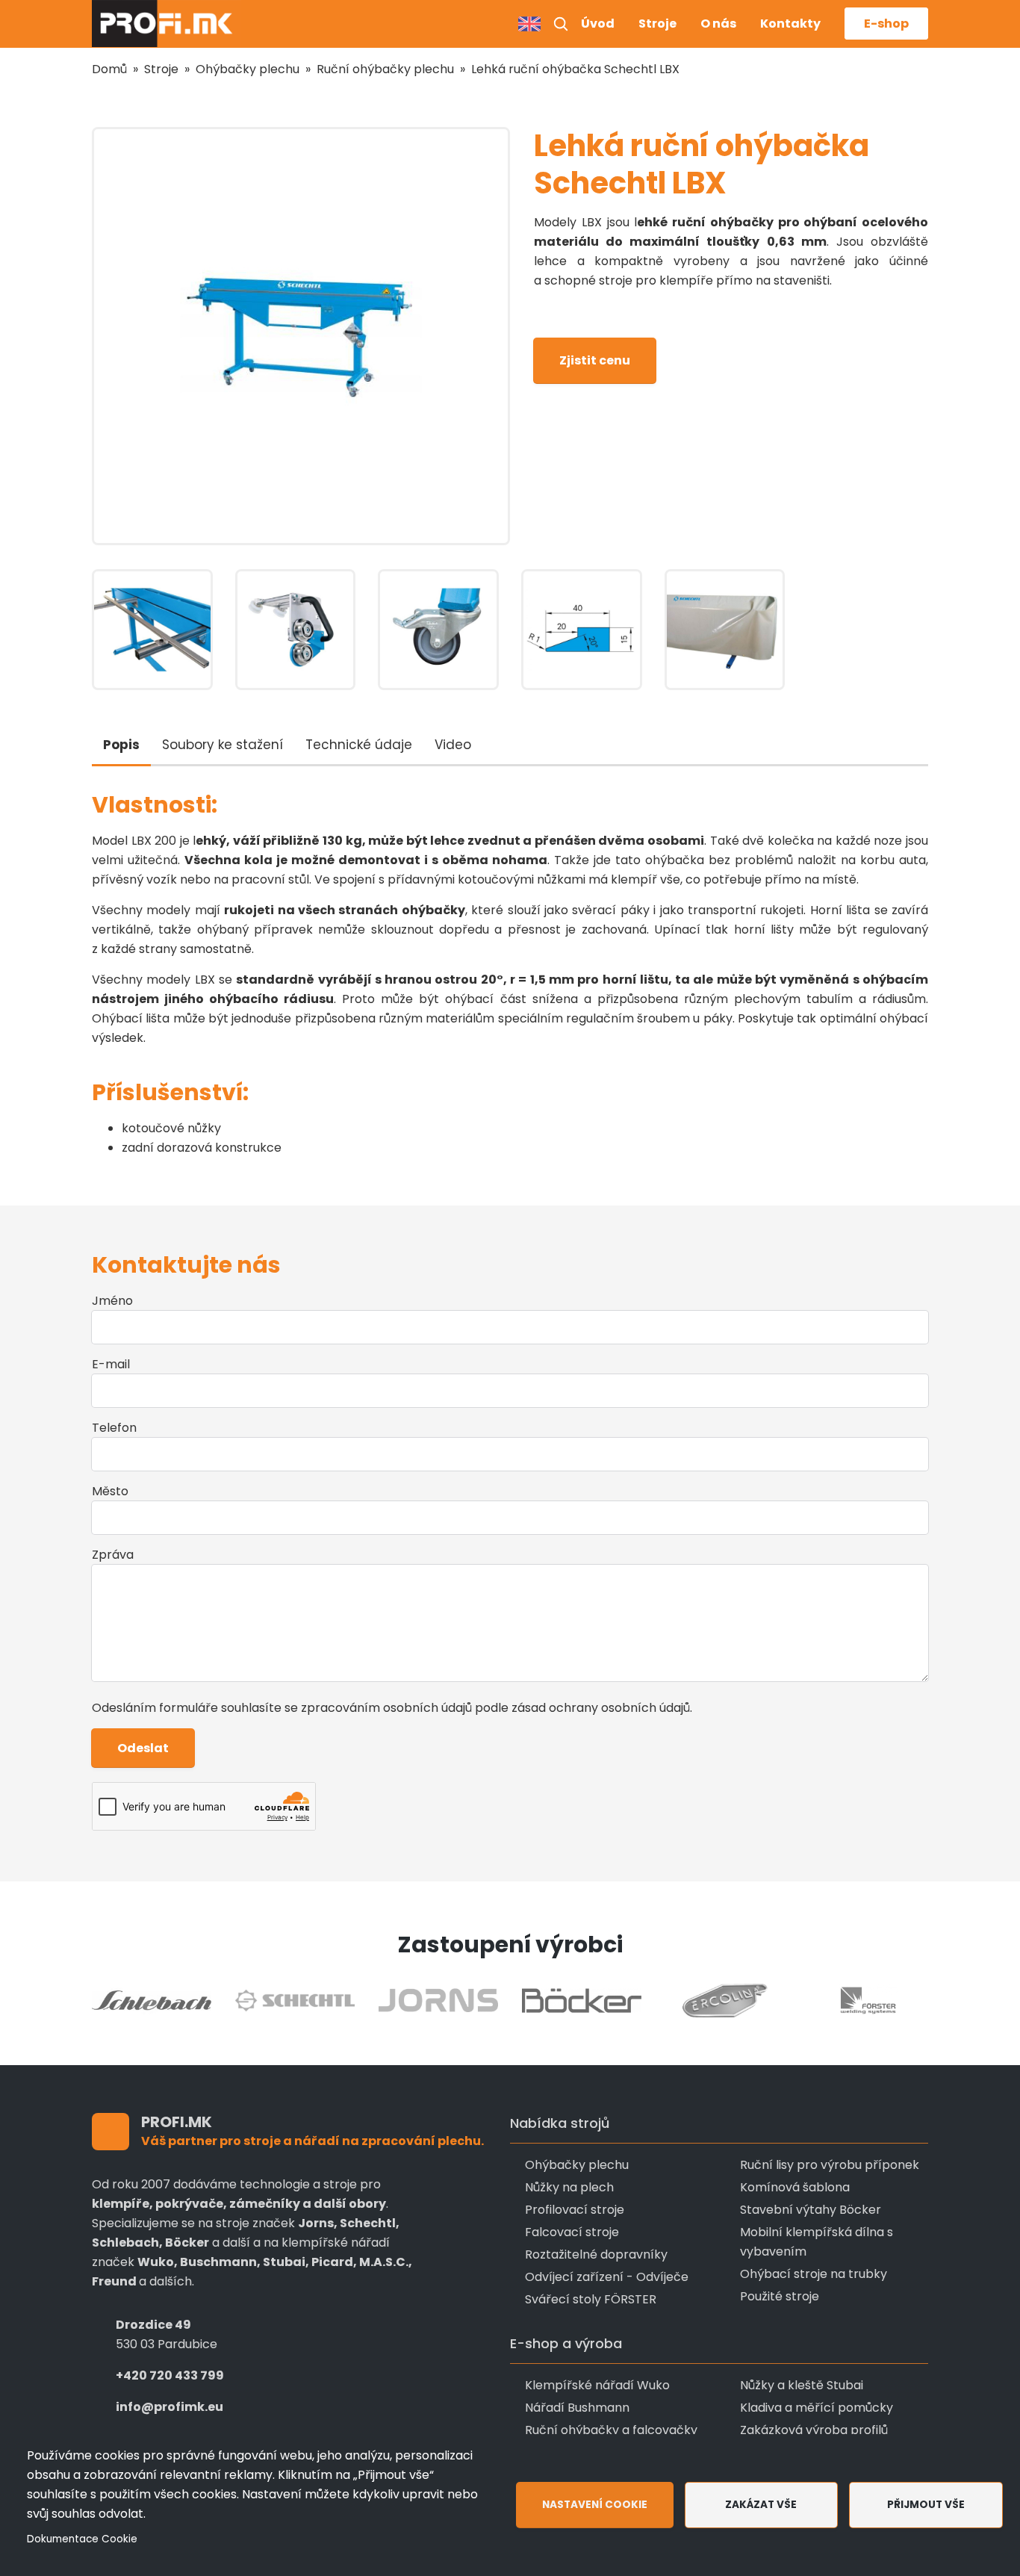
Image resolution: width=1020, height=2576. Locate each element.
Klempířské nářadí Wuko (597, 2385)
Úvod (598, 24)
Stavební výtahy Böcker (811, 2210)
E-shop (886, 24)
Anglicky (529, 24)
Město (110, 1491)
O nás (718, 24)
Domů (109, 69)
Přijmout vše (926, 2505)
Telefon (114, 1428)
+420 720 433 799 (170, 2375)
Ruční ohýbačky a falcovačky (611, 2430)
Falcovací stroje (572, 2232)
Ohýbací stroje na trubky (814, 2274)
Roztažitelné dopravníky (596, 2254)
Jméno (112, 1301)
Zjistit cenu (595, 360)
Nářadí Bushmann (577, 2408)
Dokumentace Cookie (82, 2539)
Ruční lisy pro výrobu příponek (830, 2165)
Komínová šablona (795, 2187)
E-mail (111, 1364)
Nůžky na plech (569, 2187)
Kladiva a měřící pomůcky (817, 2408)
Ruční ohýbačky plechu (385, 69)
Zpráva (113, 1555)
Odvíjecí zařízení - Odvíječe (607, 2277)
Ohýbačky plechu (248, 69)
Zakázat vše (761, 2505)
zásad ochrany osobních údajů (601, 1708)
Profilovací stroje (575, 2210)
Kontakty (790, 24)
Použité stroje (780, 2296)
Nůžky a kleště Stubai (802, 2385)
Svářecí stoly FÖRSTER (591, 2299)
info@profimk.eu (170, 2407)
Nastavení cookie (595, 2505)
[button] (561, 24)
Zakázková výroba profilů (814, 2430)
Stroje (657, 24)
